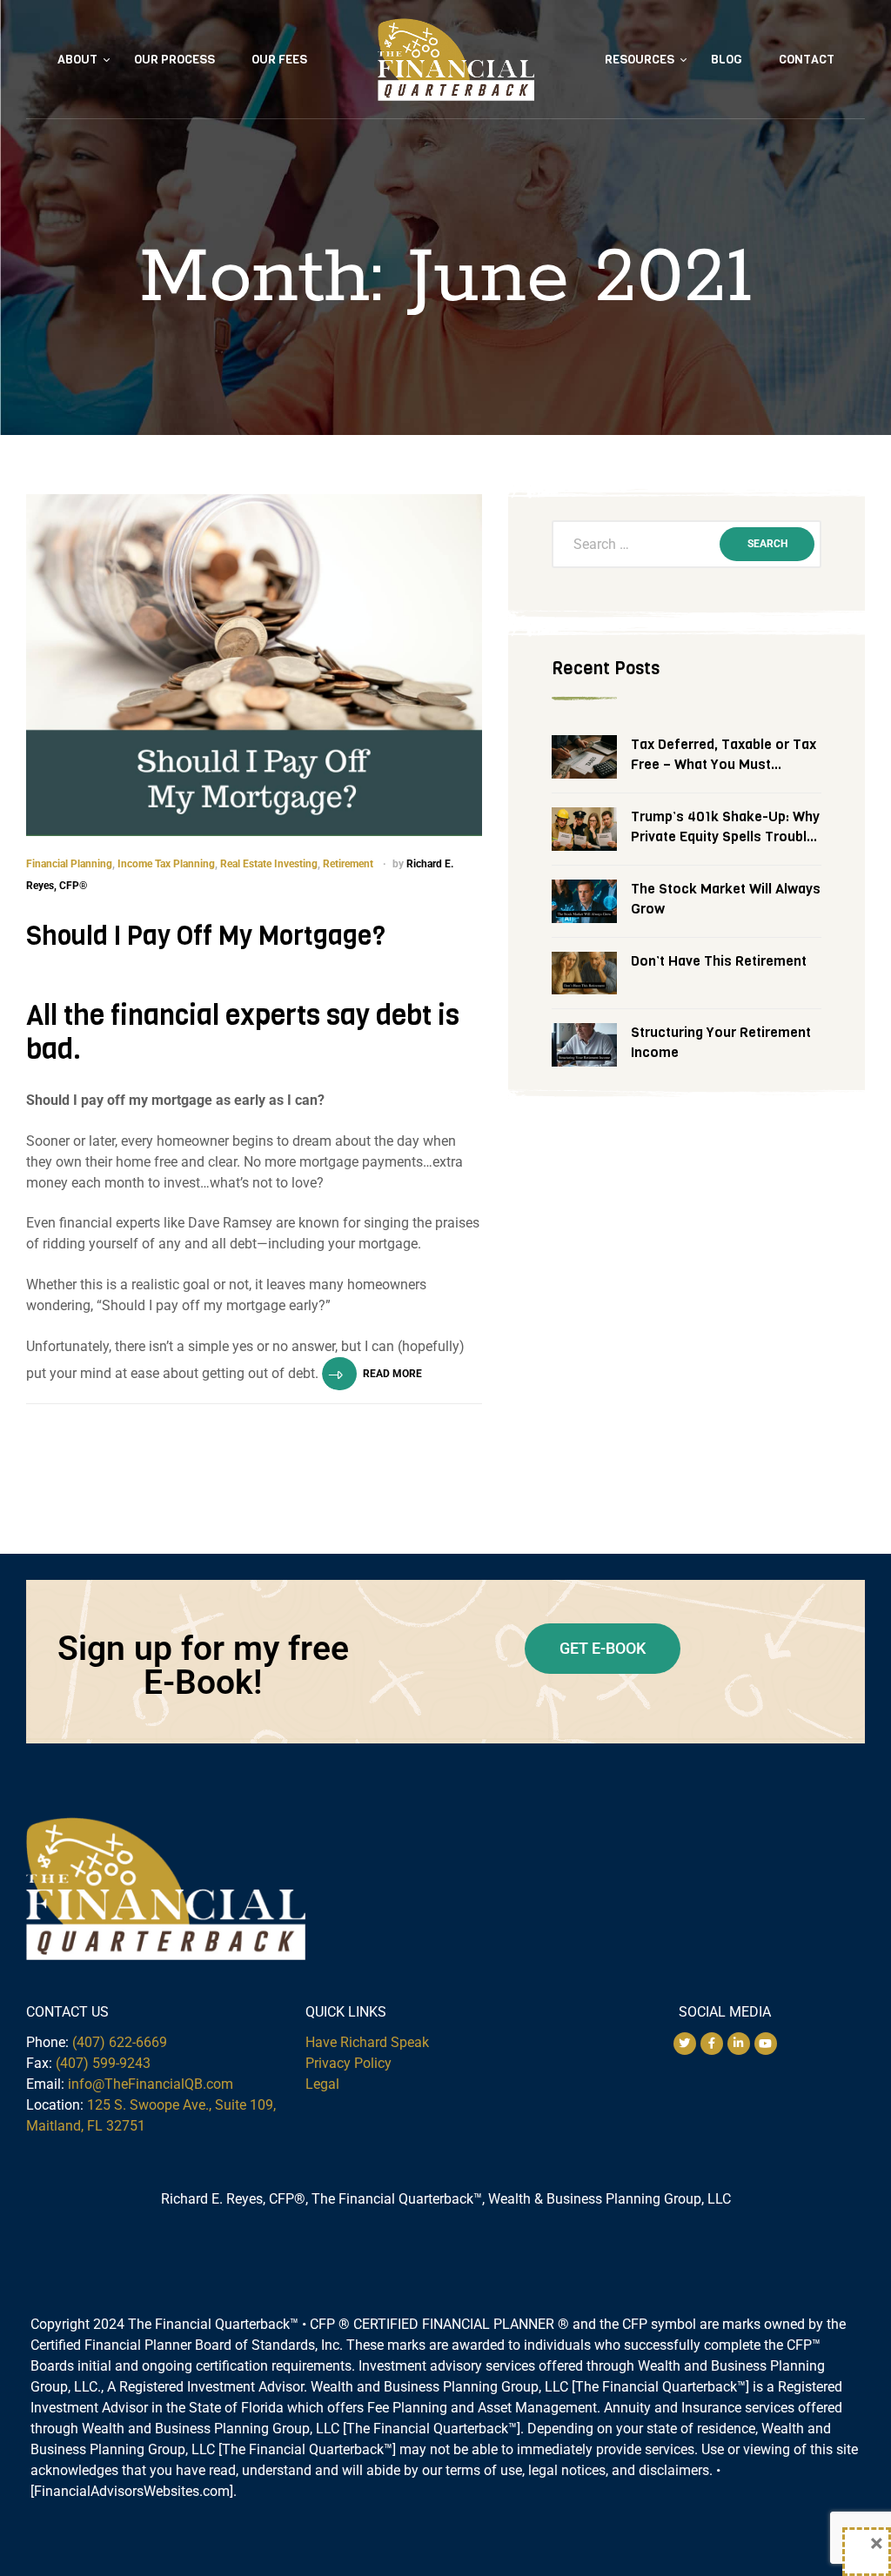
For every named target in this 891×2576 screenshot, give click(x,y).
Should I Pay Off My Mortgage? (206, 936)
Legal (322, 2084)
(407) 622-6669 (120, 2042)
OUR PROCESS (174, 60)
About (77, 60)
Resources (640, 60)
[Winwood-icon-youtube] (766, 2044)
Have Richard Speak (367, 2042)
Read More (392, 1374)
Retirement (348, 864)
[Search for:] (687, 545)
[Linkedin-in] (739, 2044)
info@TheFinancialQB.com (151, 2084)
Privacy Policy (348, 2063)
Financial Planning (69, 864)
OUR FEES (279, 60)
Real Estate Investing (269, 864)
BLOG (727, 60)
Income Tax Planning (166, 864)
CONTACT (807, 60)
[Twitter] (685, 2044)
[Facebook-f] (712, 2044)
